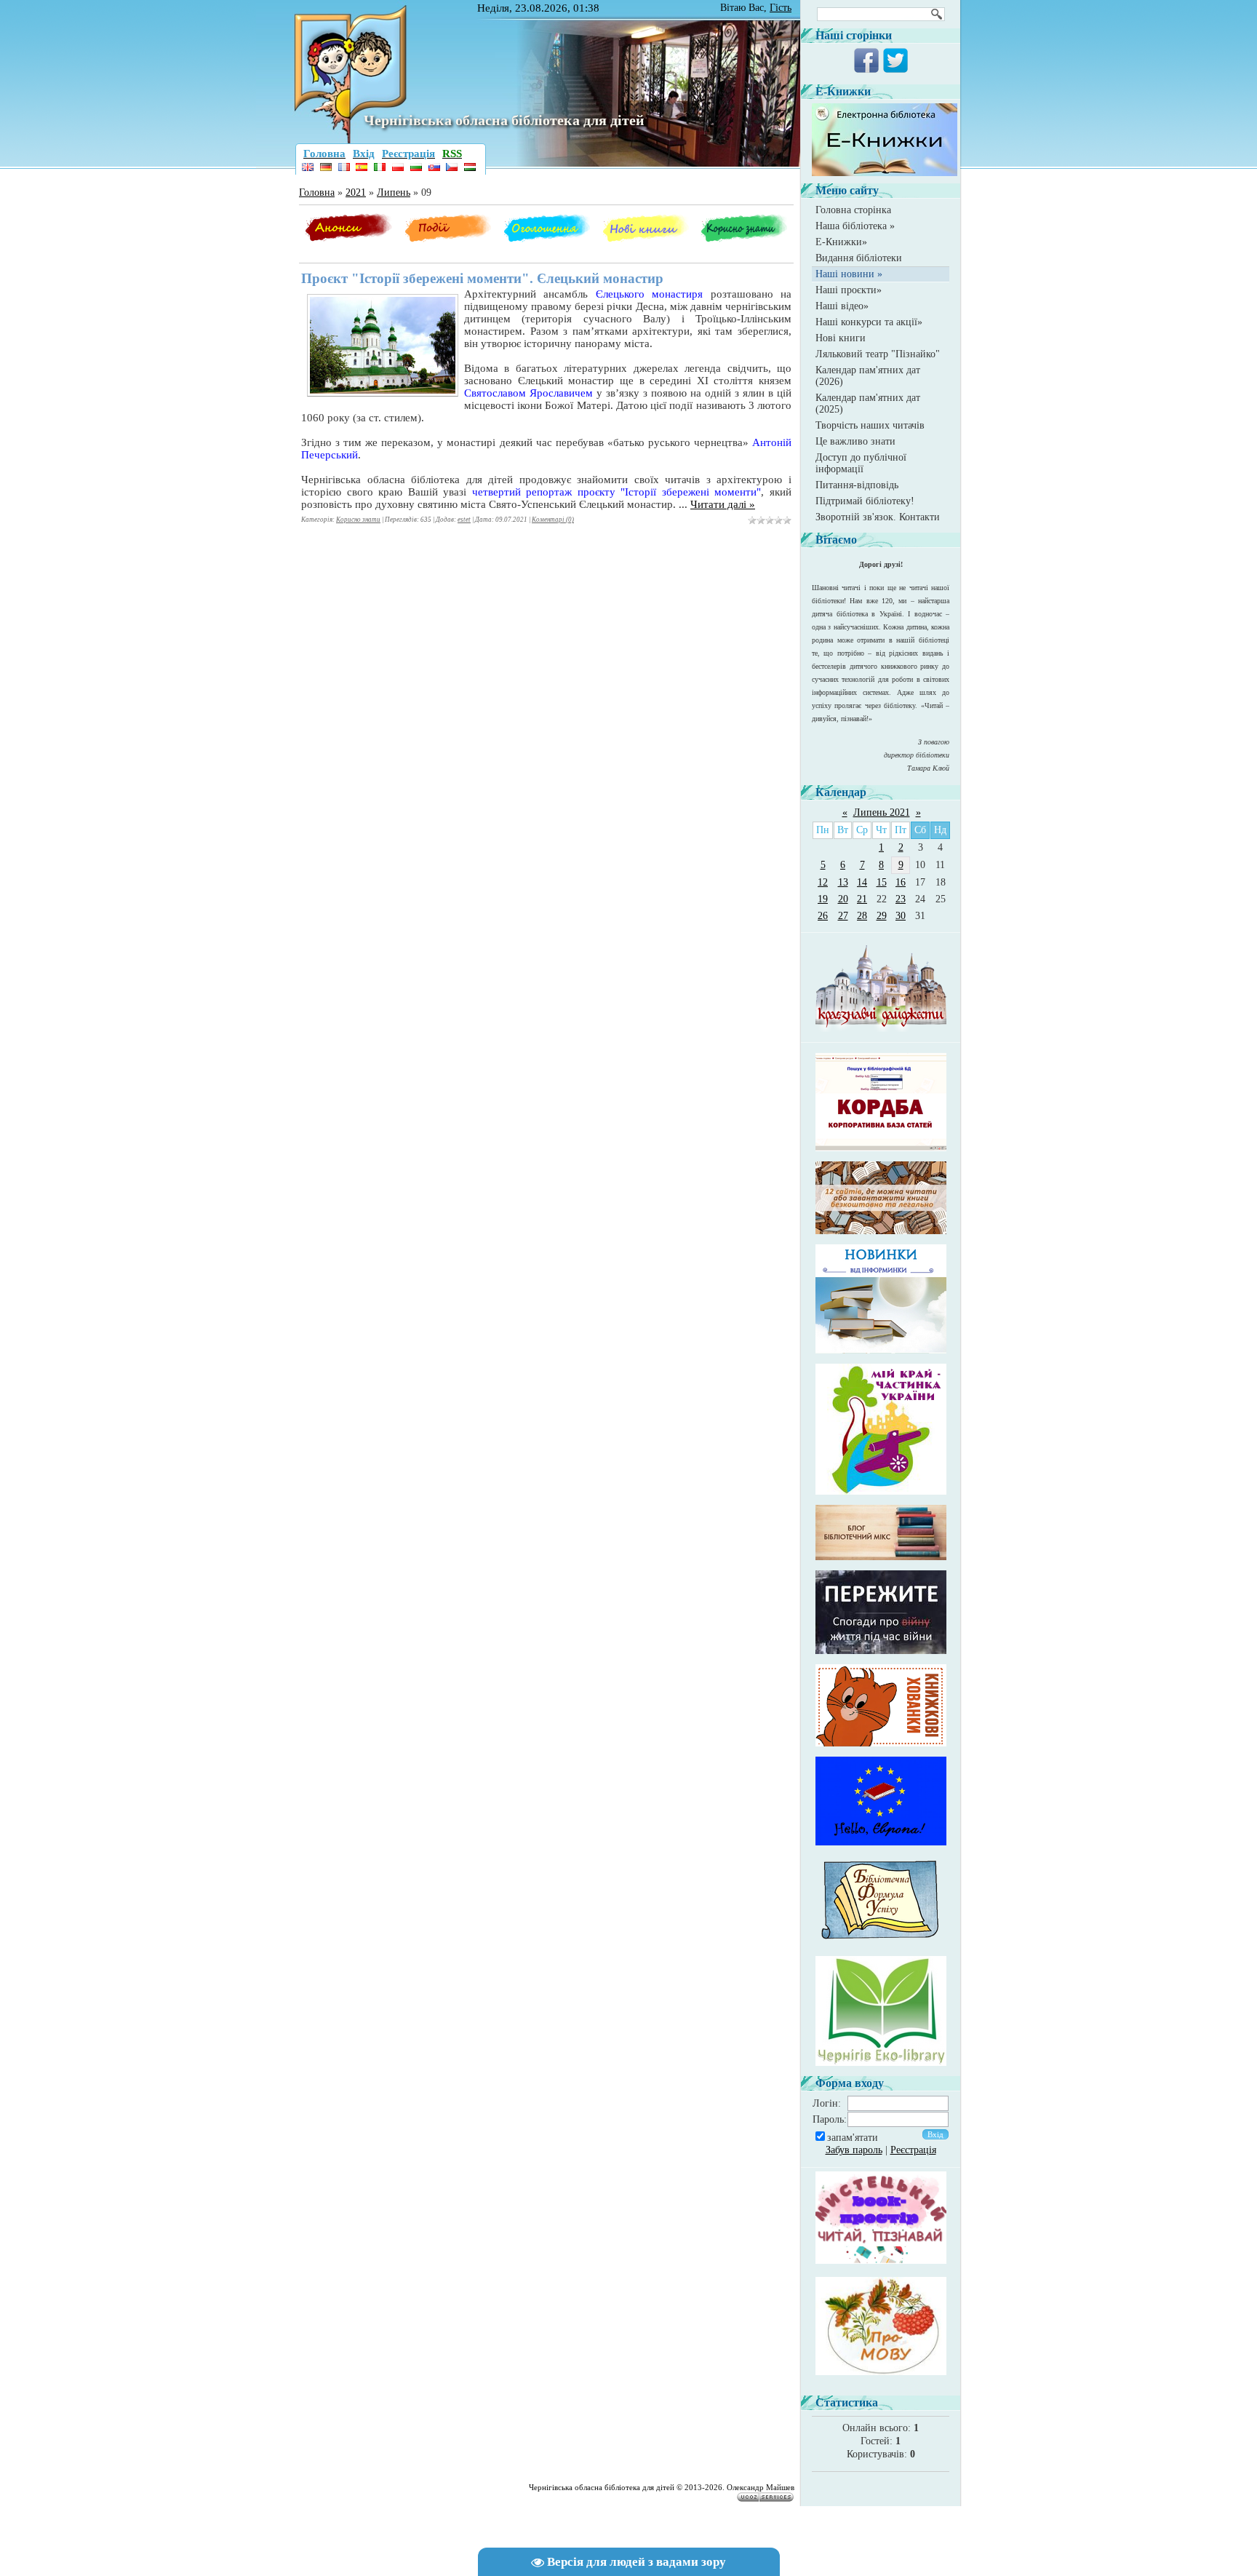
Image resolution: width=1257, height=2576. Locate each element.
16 (901, 882)
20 (843, 899)
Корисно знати (358, 520)
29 (882, 916)
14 (862, 882)
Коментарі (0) (553, 520)
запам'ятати (853, 2138)
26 (823, 916)
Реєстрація (913, 2150)
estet (464, 520)
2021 (356, 192)
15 (882, 882)
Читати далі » (723, 504)
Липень (394, 192)
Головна (317, 192)
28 (862, 916)
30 (901, 916)
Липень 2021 (882, 812)
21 (862, 899)
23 (901, 899)
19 (823, 899)
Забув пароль (854, 2150)
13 (843, 882)
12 (823, 882)
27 (843, 916)
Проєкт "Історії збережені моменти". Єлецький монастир (482, 278)
